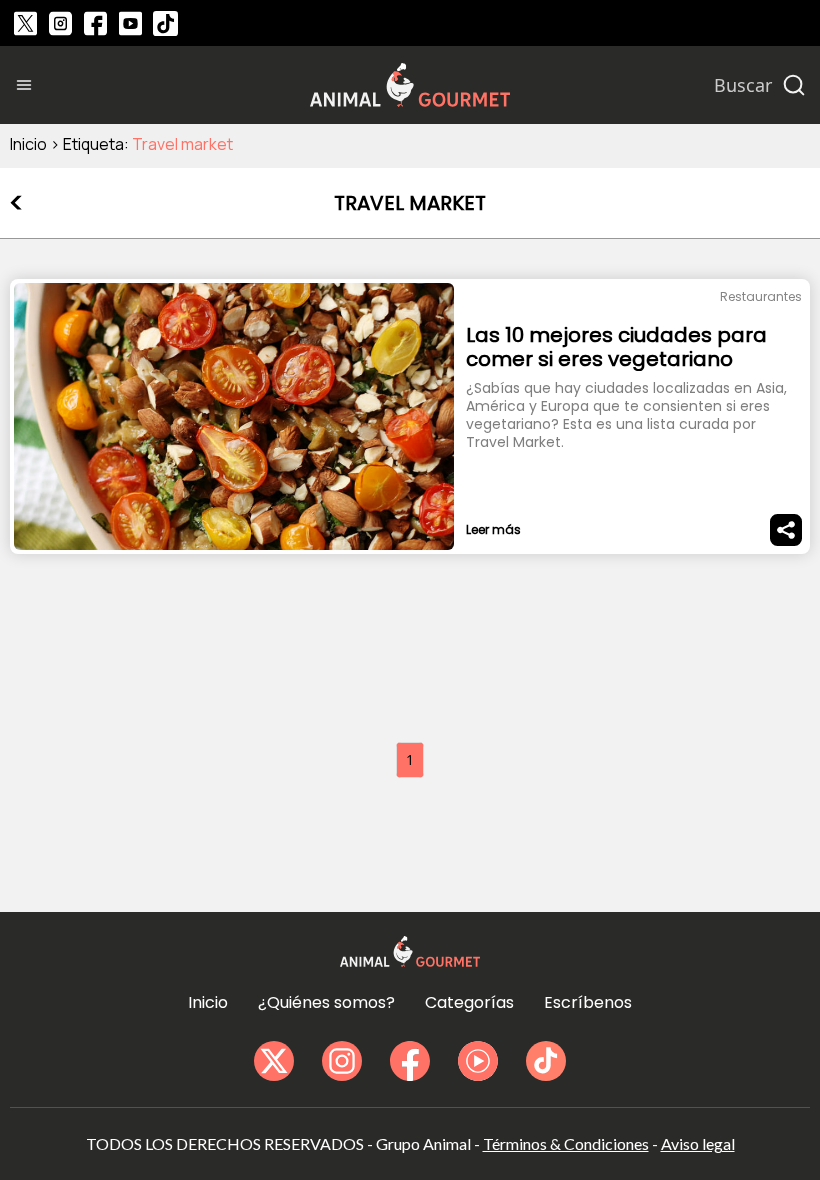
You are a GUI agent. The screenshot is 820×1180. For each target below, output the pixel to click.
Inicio (28, 144)
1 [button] (410, 759)
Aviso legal (698, 1143)
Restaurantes (761, 296)
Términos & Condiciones (566, 1143)
